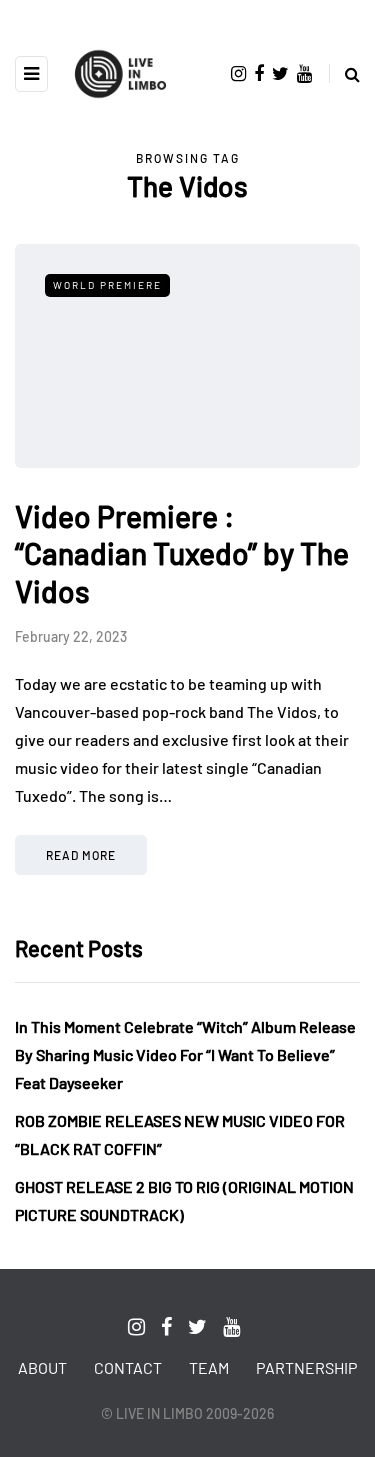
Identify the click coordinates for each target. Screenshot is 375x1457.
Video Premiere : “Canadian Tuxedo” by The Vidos (182, 553)
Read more (81, 855)
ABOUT (42, 1367)
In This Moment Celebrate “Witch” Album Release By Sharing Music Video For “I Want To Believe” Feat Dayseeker (185, 1054)
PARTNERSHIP (306, 1367)
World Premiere (107, 285)
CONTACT (128, 1367)
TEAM (209, 1367)
